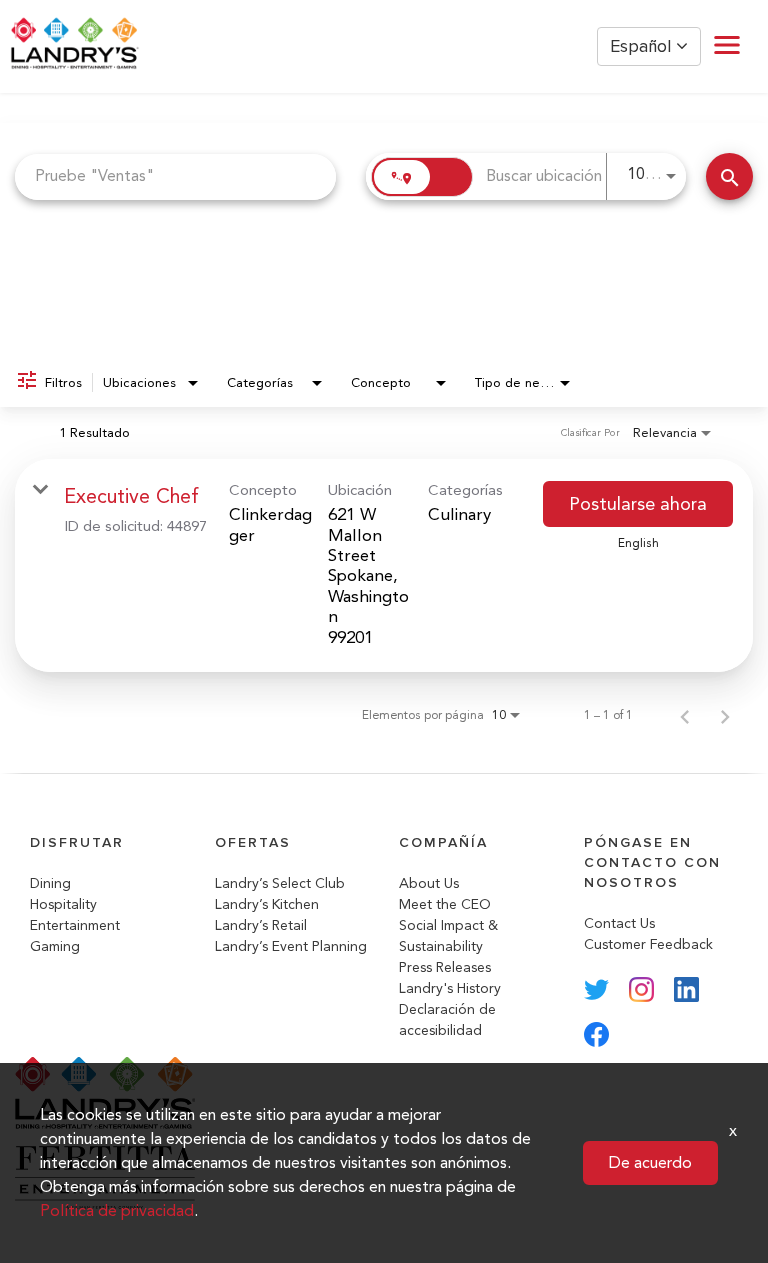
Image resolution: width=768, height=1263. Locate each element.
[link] (384, 565)
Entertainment (75, 925)
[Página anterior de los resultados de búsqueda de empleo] (685, 715)
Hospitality (63, 904)
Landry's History (450, 988)
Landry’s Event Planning (291, 946)
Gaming (55, 946)
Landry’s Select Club (280, 883)
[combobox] (175, 176)
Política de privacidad (117, 1210)
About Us (429, 883)
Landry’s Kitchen (267, 904)
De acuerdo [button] (650, 1162)
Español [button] (643, 46)
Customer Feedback (648, 944)
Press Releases (445, 967)
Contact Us (619, 923)
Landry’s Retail (261, 925)
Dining (50, 883)
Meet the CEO (445, 904)
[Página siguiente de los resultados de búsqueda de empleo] (725, 715)
